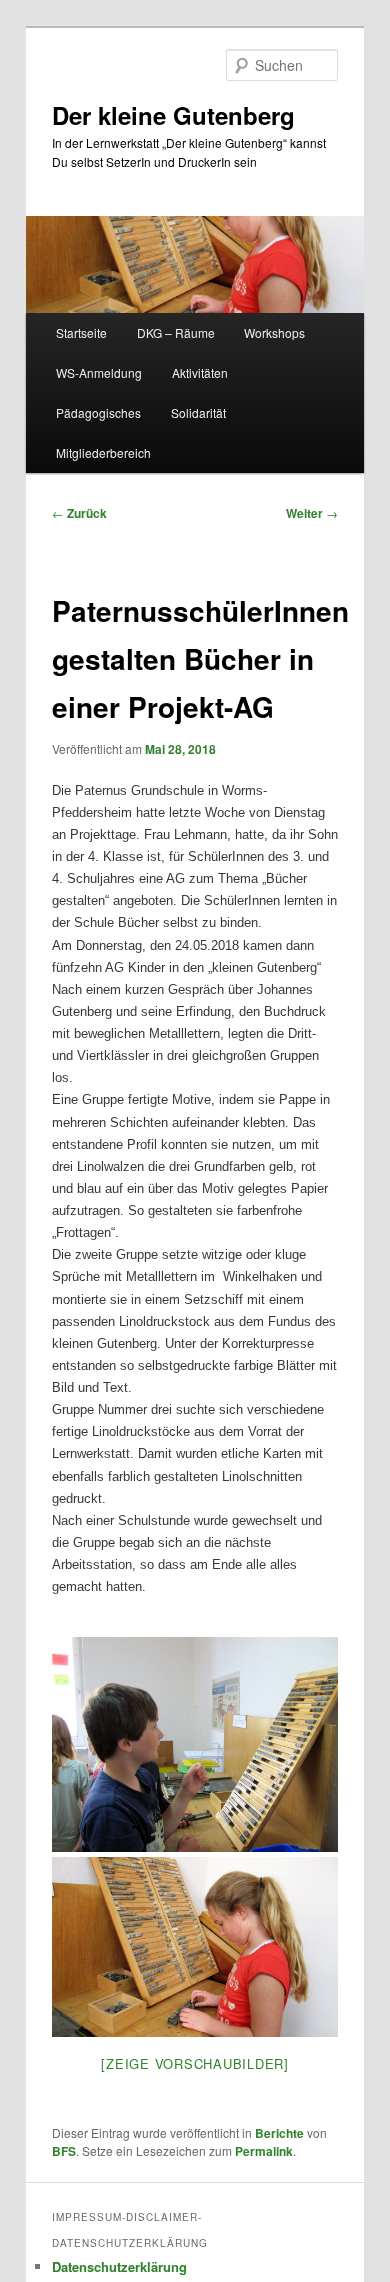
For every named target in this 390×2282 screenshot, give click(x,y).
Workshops (274, 332)
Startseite (81, 332)
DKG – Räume (176, 332)
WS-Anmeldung (99, 372)
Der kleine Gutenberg (173, 115)
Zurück (79, 513)
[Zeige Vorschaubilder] (195, 2063)
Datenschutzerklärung (119, 2266)
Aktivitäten (200, 372)
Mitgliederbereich (103, 452)
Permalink (264, 2151)
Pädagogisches (98, 412)
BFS (64, 2151)
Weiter (312, 513)
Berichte (279, 2133)
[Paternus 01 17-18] (195, 1846)
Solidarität (198, 412)
